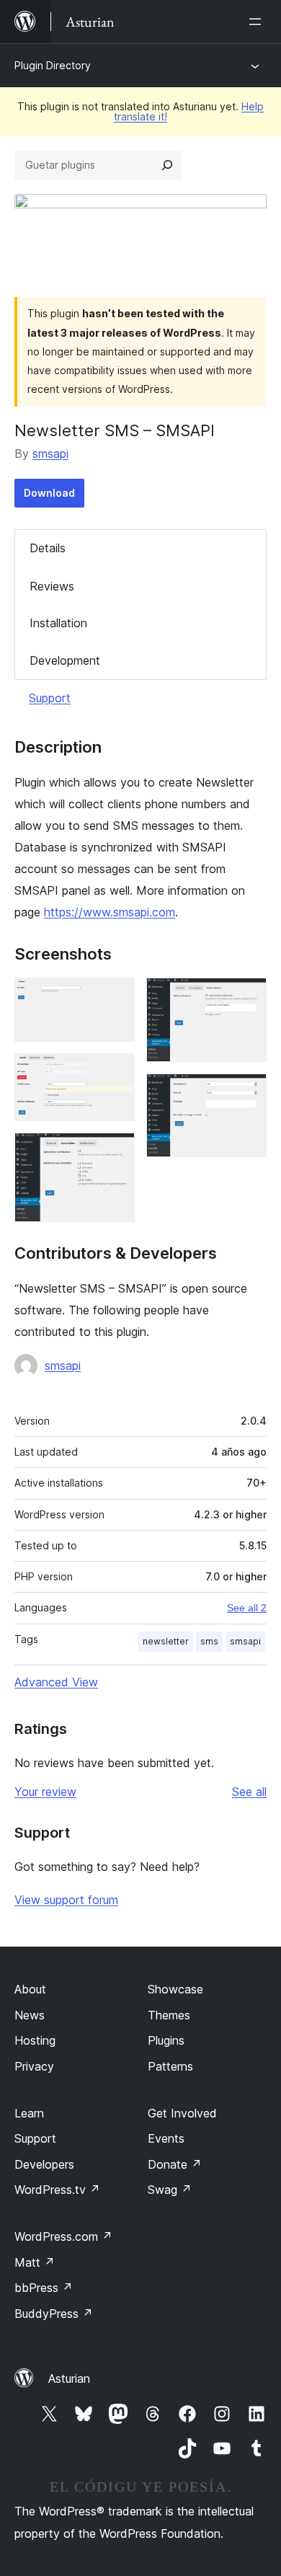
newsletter (166, 1641)
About (30, 1989)
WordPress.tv (57, 2190)
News (30, 2015)
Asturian (69, 2378)
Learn (29, 2113)
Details (48, 548)
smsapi (50, 453)
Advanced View (56, 1682)
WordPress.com (63, 2236)
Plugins (166, 2040)
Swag (170, 2190)
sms (209, 1641)
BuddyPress (54, 2314)
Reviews (52, 586)
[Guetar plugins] (167, 165)
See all (249, 1792)
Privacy (34, 2066)
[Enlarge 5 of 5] (247, 1093)
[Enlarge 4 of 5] (247, 997)
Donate (175, 2164)
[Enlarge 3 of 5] (115, 1152)
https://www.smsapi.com (110, 912)
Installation (58, 623)
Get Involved (182, 2113)
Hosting (35, 2040)
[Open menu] (258, 22)
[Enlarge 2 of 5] (115, 1073)
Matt (35, 2262)
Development (65, 660)
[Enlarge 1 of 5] (115, 997)
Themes (169, 2015)
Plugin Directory (53, 65)
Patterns (170, 2066)
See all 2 (247, 1608)
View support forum (66, 1900)
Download (49, 493)
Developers (44, 2164)
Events (166, 2138)
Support (50, 698)
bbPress (44, 2288)
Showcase (175, 1989)
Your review (45, 1792)
